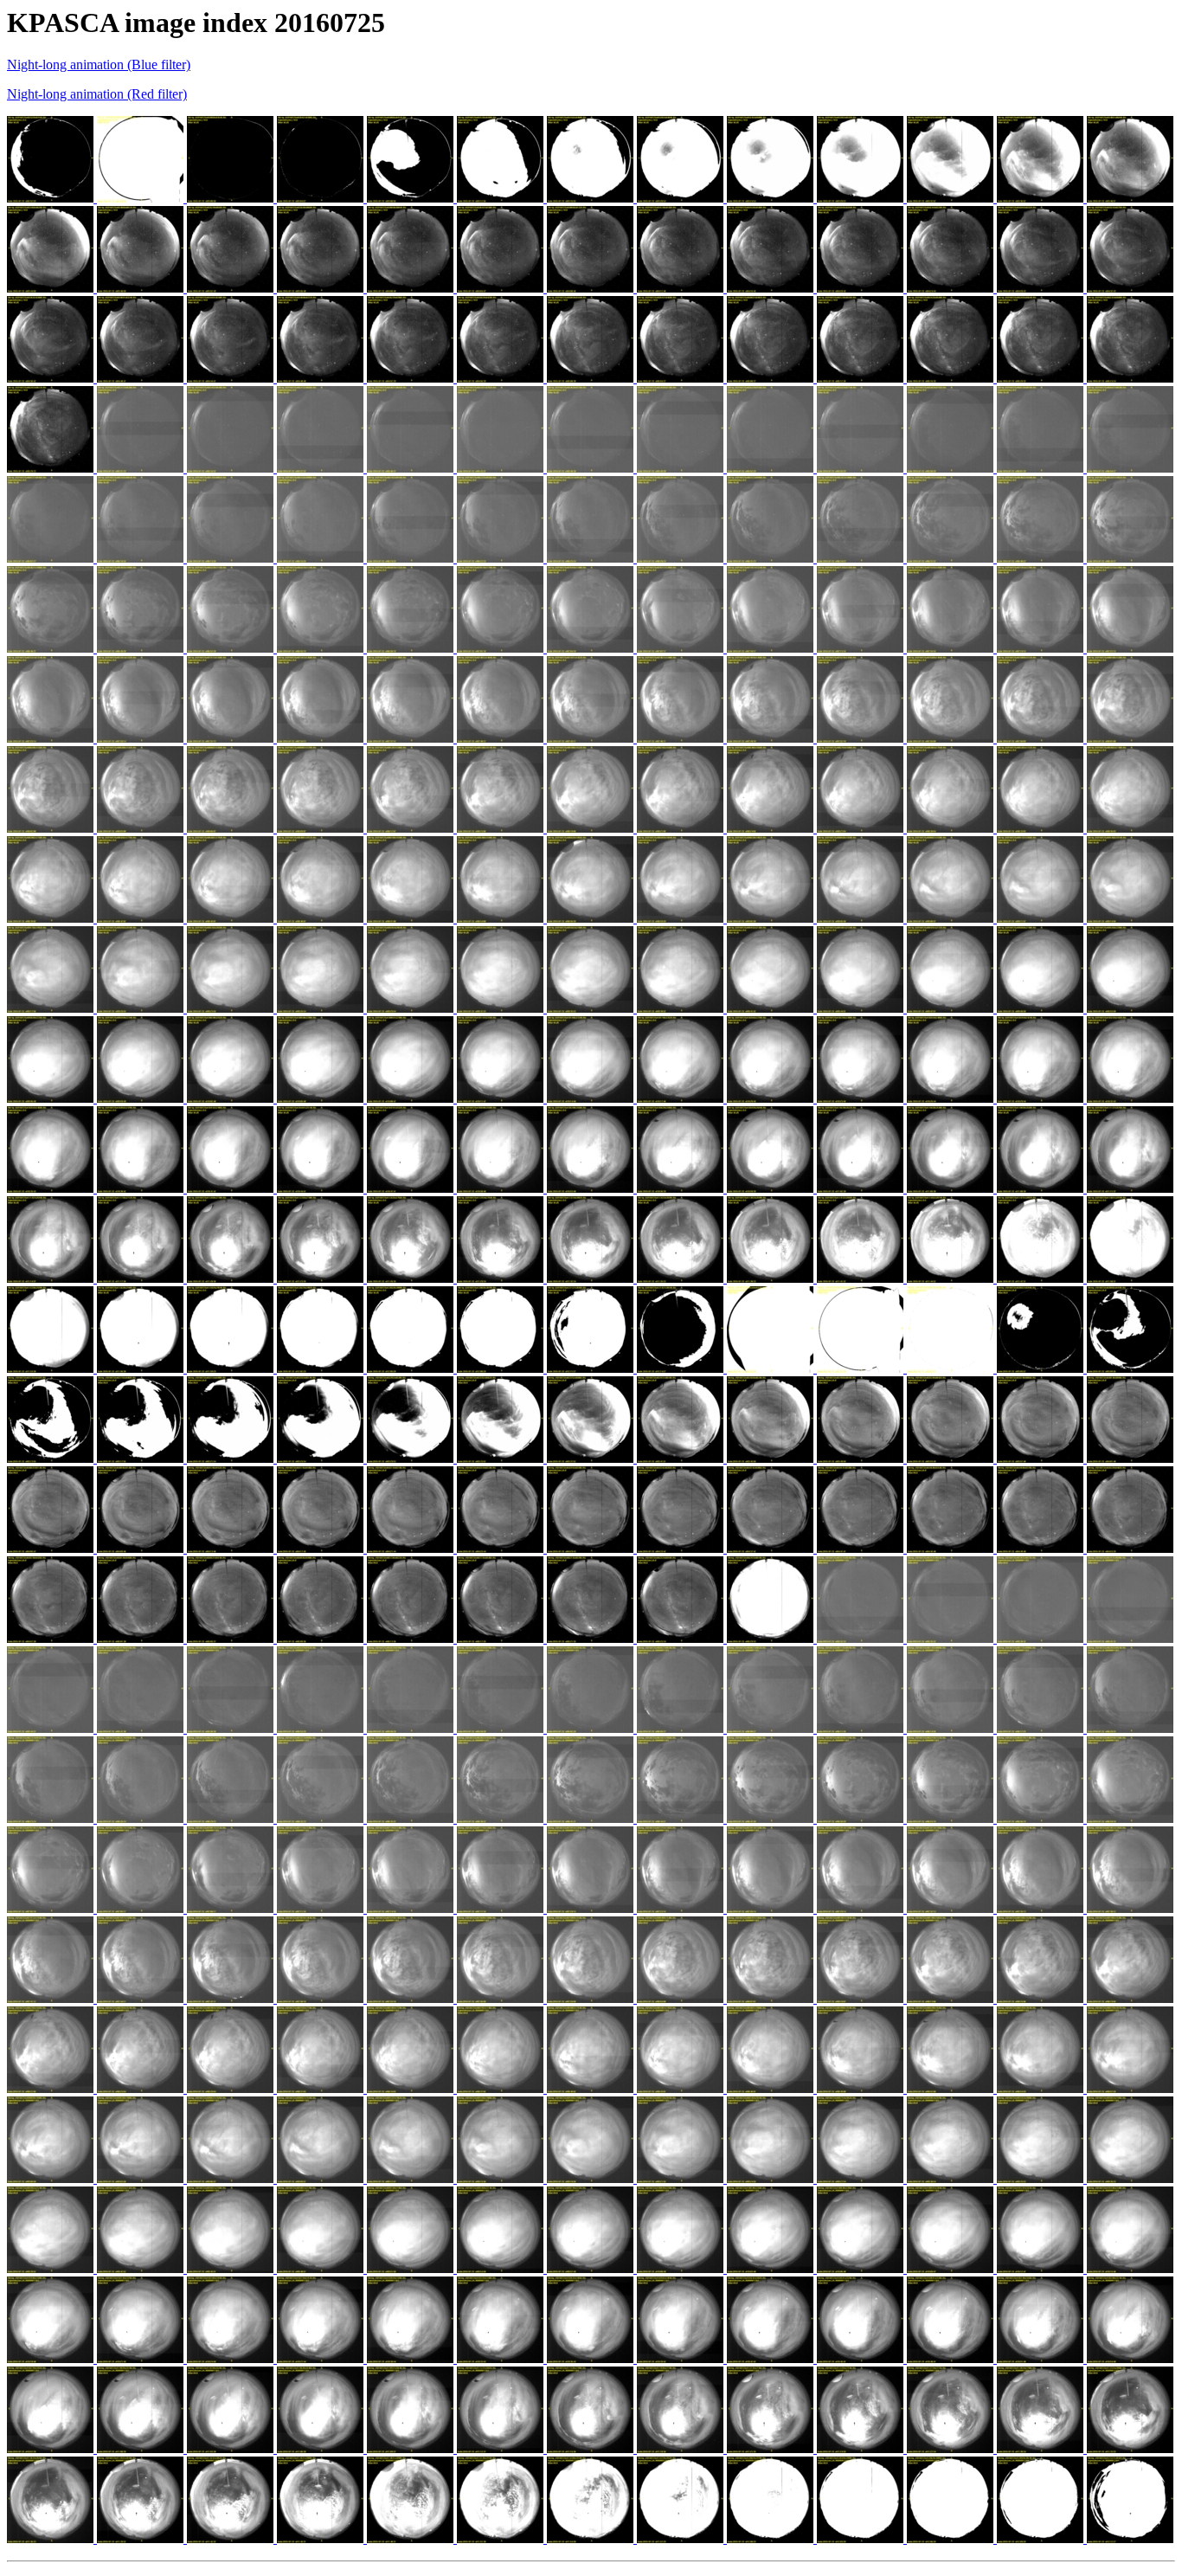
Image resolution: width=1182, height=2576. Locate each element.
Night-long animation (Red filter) (97, 94)
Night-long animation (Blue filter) (99, 64)
